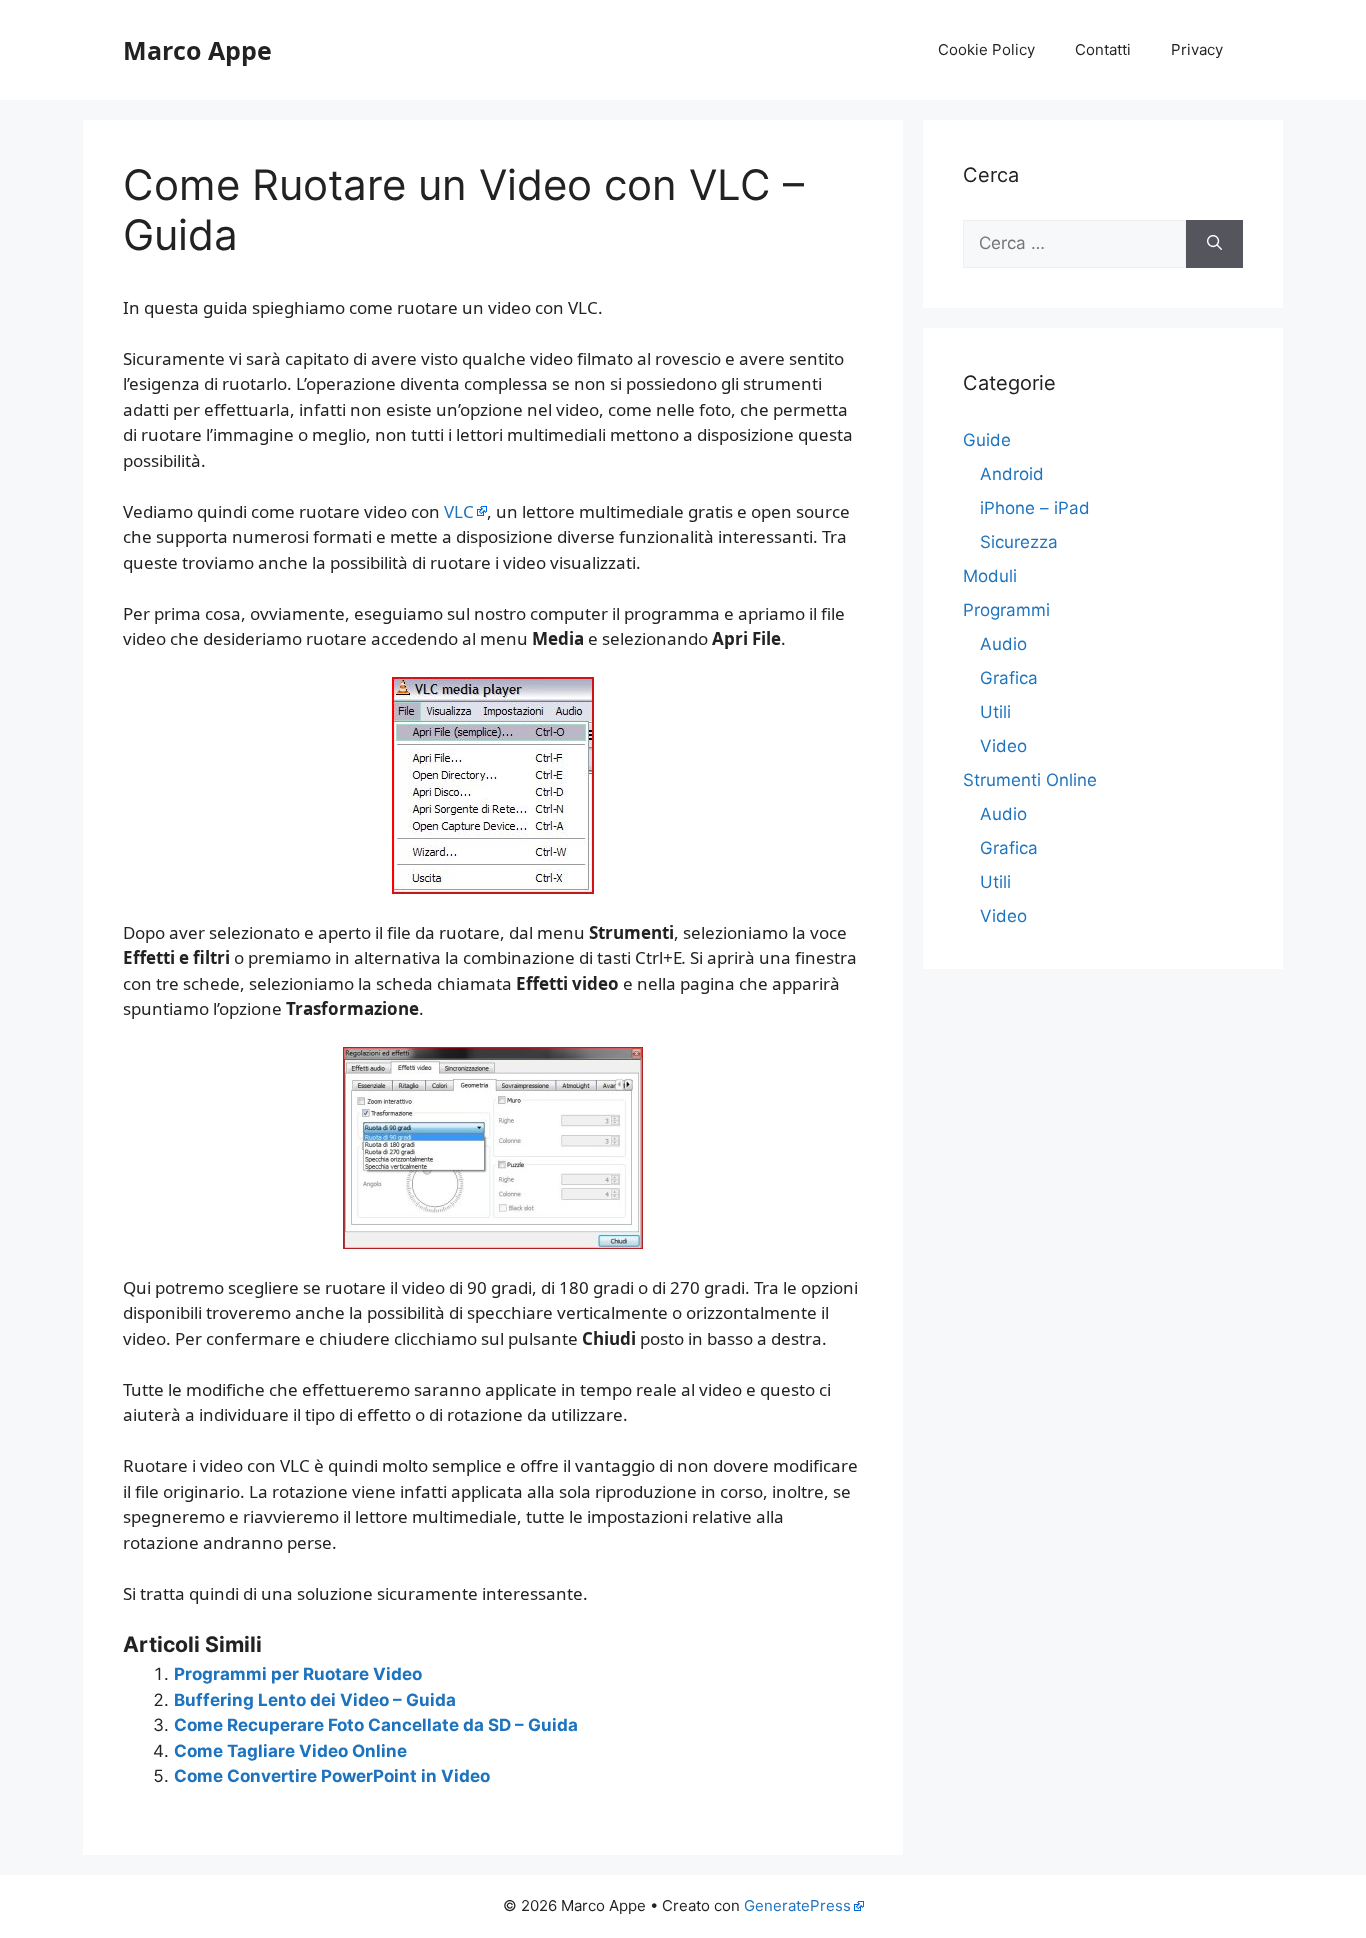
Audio (1003, 644)
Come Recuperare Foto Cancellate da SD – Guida (376, 1725)
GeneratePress (797, 1905)
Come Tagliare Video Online (290, 1751)
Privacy (1197, 49)
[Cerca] (1214, 244)
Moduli (990, 576)
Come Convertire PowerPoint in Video (332, 1776)
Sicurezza (1019, 542)
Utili (995, 712)
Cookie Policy (986, 49)
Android (1012, 474)
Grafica (1009, 678)
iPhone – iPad (1035, 508)
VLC (459, 511)
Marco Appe (197, 50)
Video (1003, 746)
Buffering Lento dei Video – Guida (315, 1700)
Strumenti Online (1030, 780)
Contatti (1103, 49)
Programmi (1006, 610)
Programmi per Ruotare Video (298, 1674)
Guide (987, 440)
